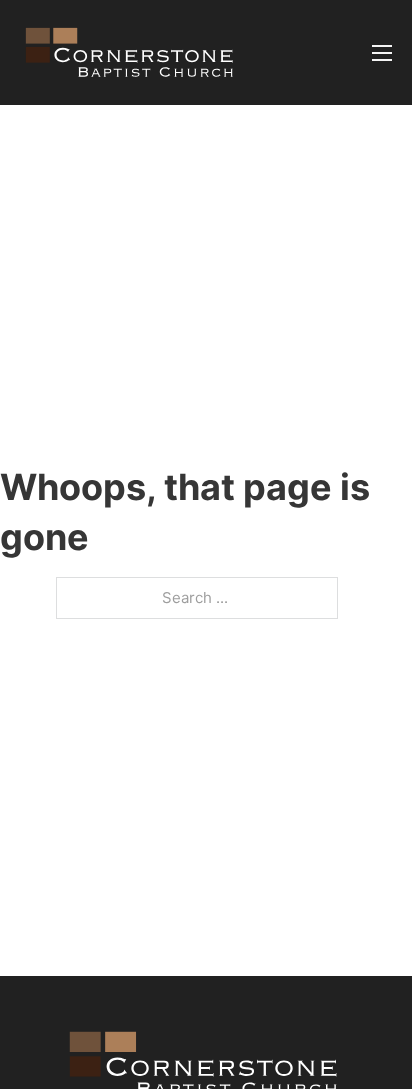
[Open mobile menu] (382, 53)
